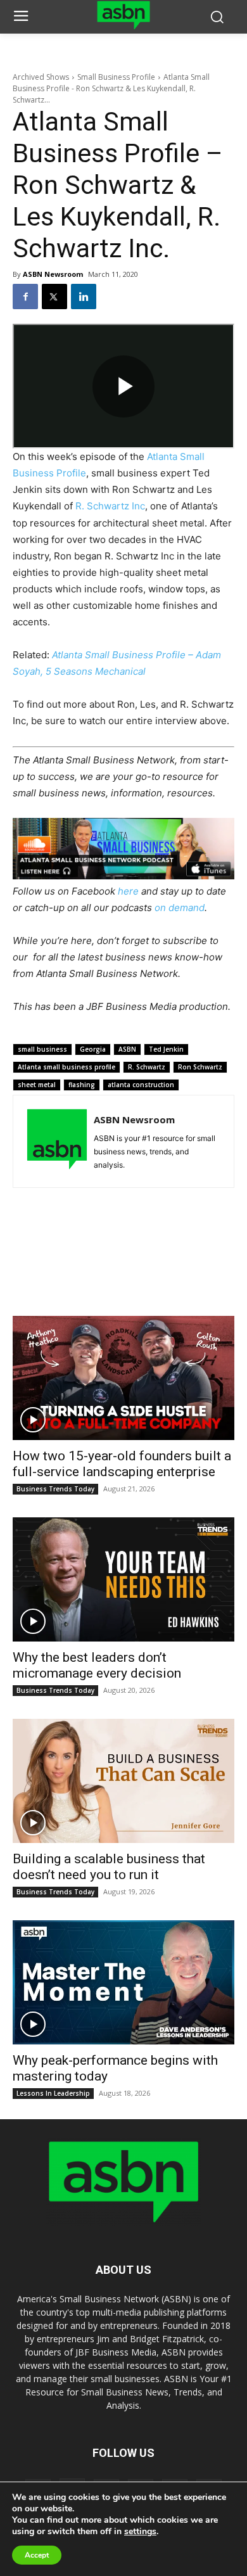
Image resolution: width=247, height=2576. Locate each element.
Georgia (93, 1049)
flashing (82, 1085)
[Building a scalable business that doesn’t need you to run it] (123, 1781)
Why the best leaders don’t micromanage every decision (97, 1665)
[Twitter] (54, 296)
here (128, 891)
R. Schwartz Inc (110, 506)
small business (42, 1049)
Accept (37, 2555)
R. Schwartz (147, 1067)
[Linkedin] (84, 296)
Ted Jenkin (166, 1049)
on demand (180, 908)
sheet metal (37, 1085)
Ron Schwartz (200, 1067)
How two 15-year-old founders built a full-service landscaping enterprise (122, 1464)
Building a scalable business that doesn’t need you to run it (109, 1867)
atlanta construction (141, 1085)
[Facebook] (25, 296)
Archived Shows (41, 77)
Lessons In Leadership (53, 2093)
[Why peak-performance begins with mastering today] (123, 1982)
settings (140, 2532)
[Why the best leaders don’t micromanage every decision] (123, 1579)
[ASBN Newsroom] (57, 1141)
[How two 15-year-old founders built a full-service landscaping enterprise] (123, 1378)
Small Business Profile (116, 77)
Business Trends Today (55, 1489)
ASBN (127, 1049)
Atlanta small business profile (66, 1067)
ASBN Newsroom (53, 274)
